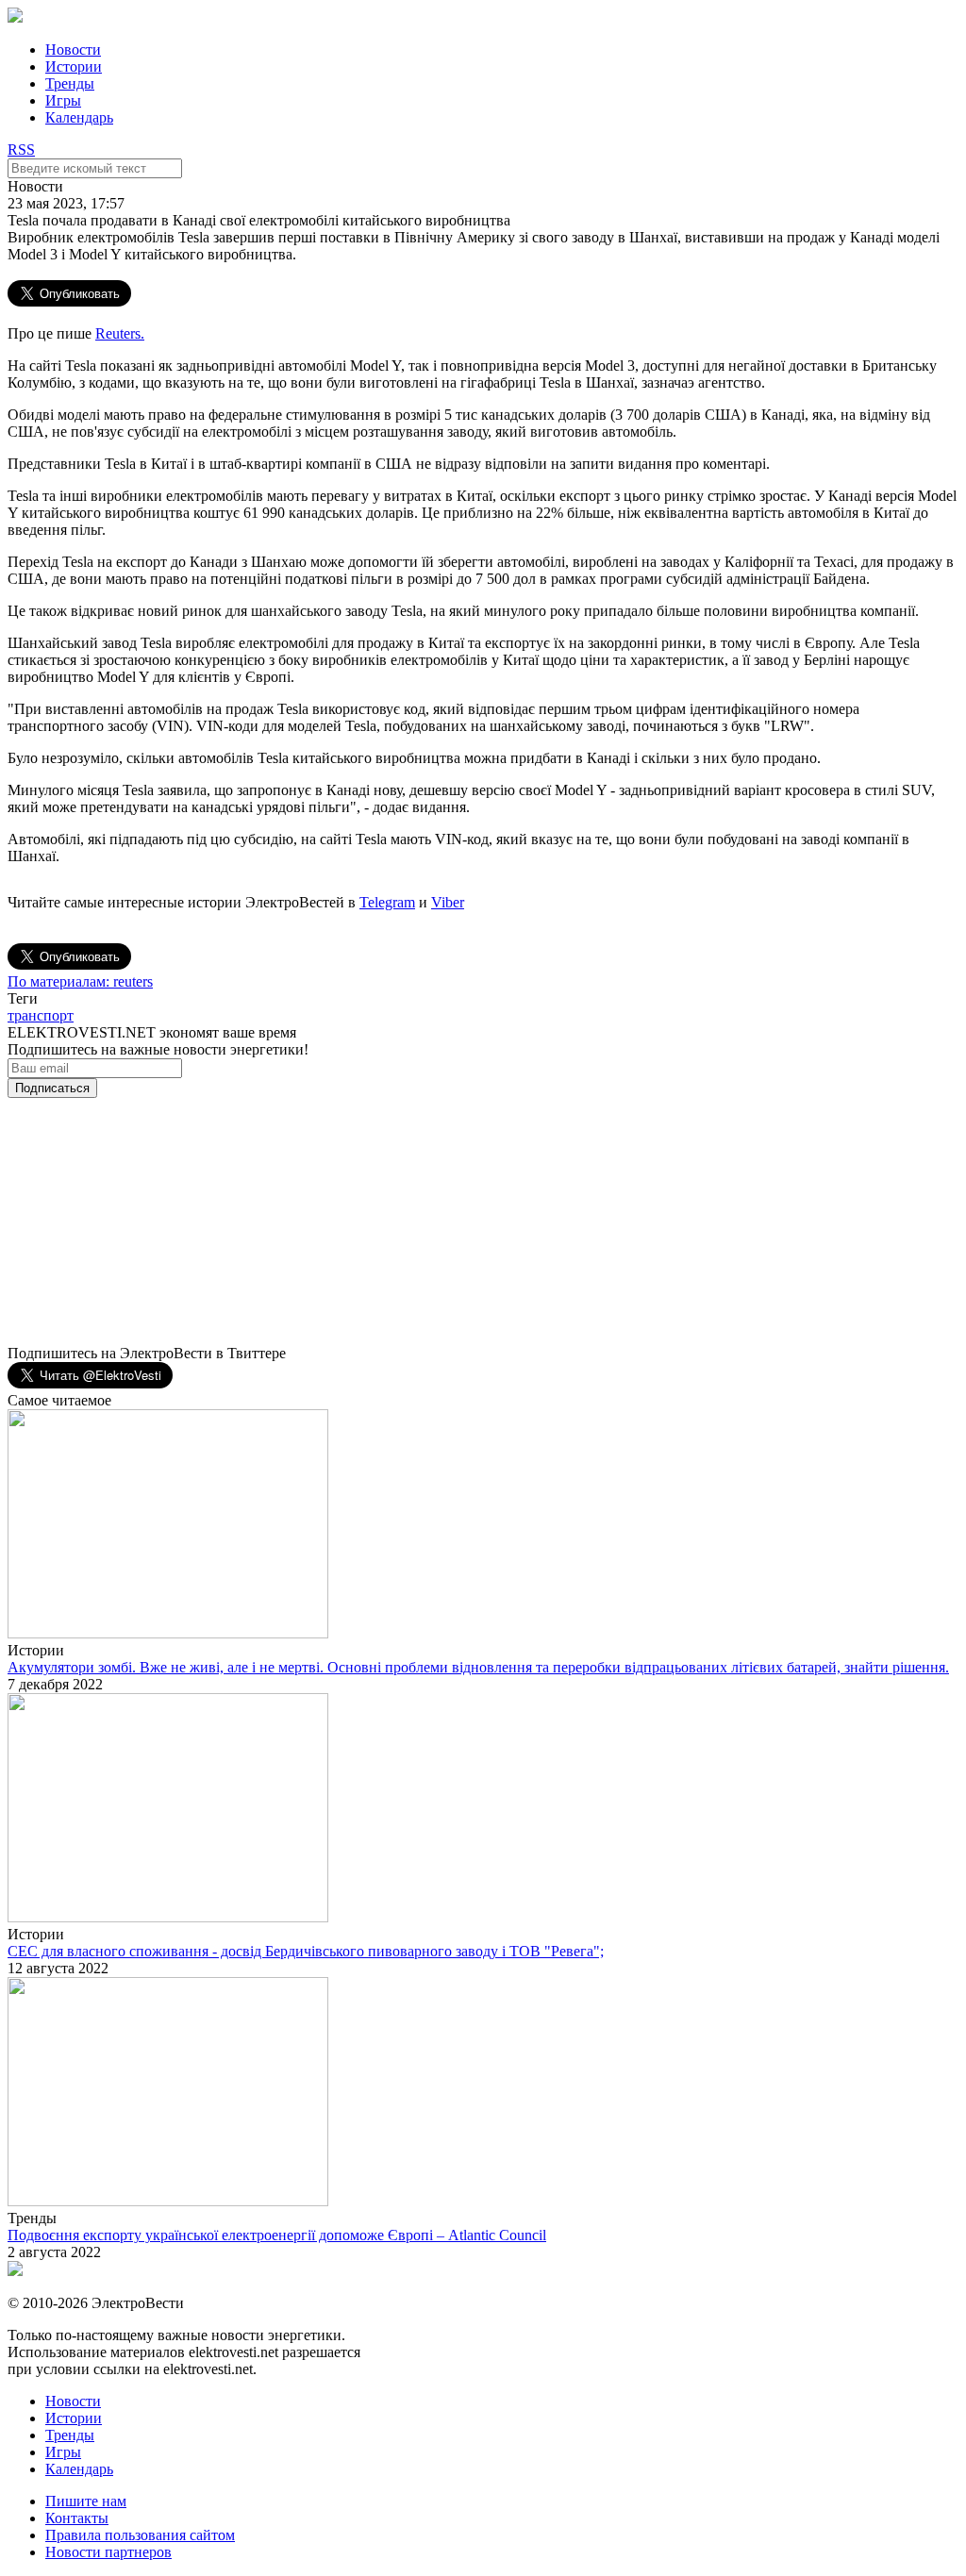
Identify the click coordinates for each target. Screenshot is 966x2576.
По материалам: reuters (80, 981)
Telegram (387, 902)
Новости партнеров (108, 2552)
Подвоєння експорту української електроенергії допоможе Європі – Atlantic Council (277, 2235)
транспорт (41, 1015)
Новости (73, 50)
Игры (63, 100)
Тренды (70, 83)
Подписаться (52, 1088)
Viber (448, 902)
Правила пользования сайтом (140, 2535)
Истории (74, 66)
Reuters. (120, 333)
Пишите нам (86, 2501)
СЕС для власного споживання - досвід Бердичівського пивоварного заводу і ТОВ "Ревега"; (306, 1951)
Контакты (77, 2518)
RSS (21, 150)
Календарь (79, 117)
